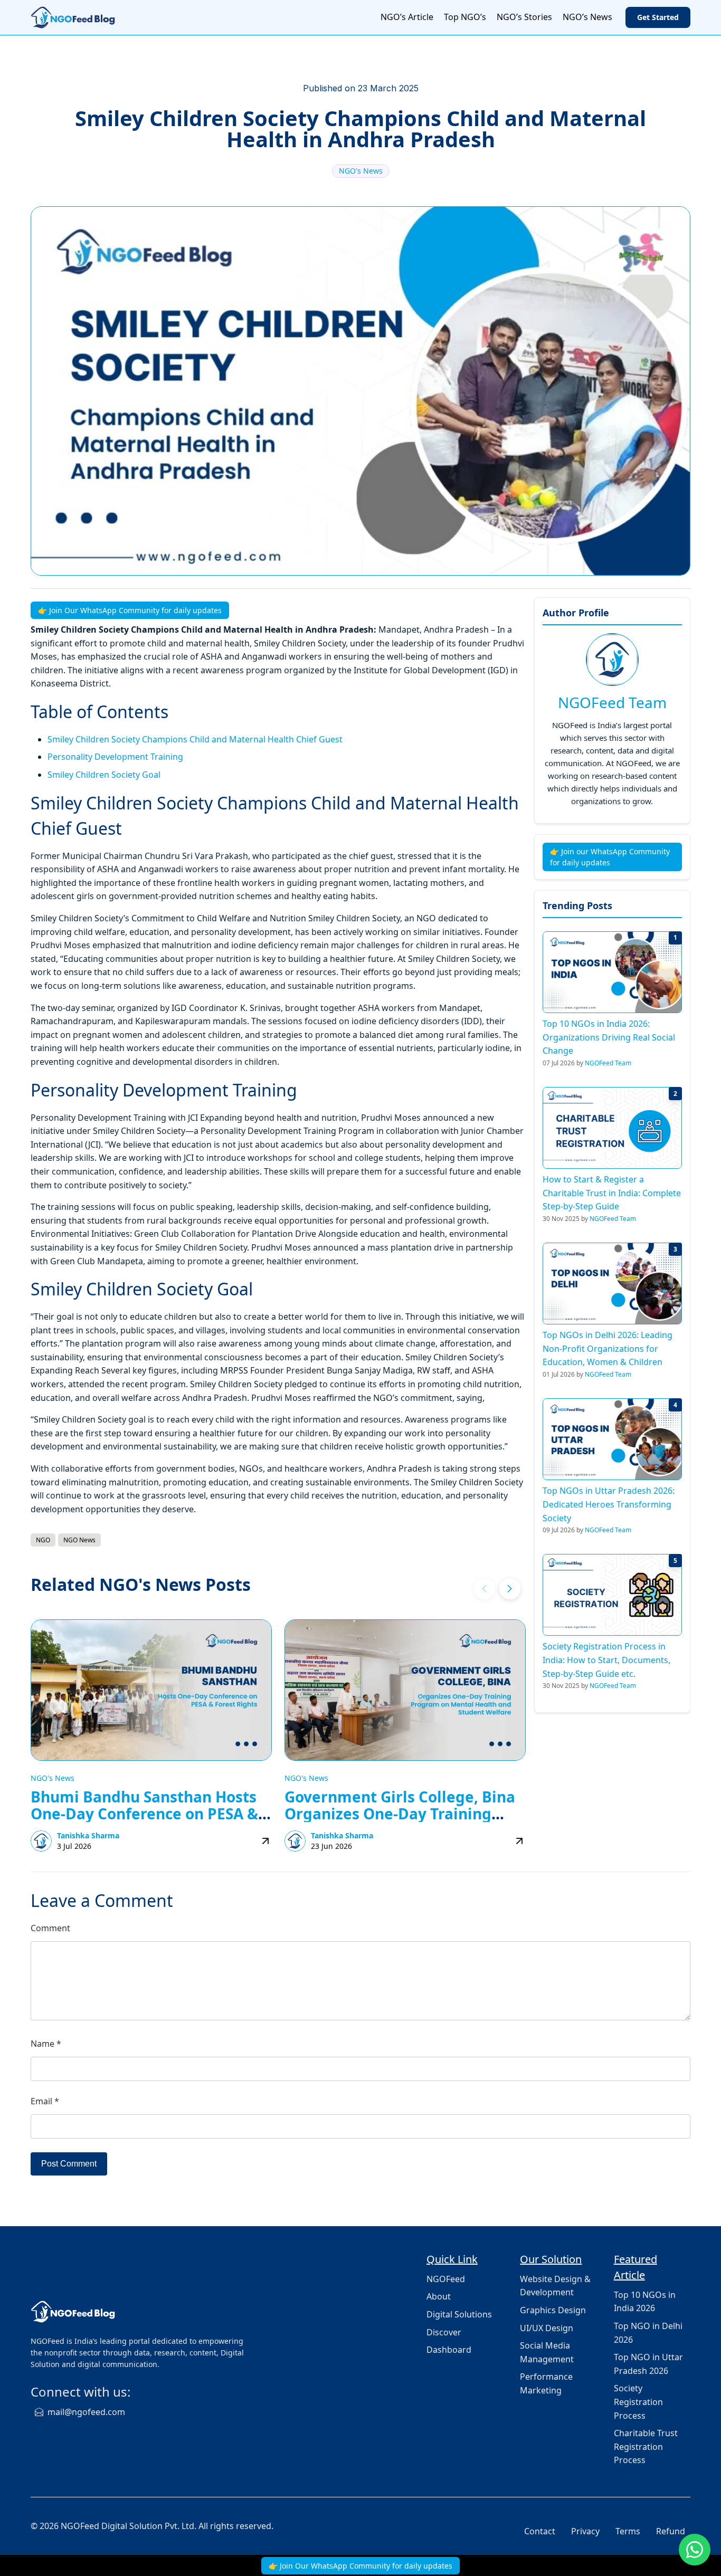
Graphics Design (553, 2310)
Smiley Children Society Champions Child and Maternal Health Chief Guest (195, 739)
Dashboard (449, 2350)
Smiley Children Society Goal (104, 775)
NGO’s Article (407, 17)
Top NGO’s (465, 17)
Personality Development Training (115, 757)
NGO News (79, 1540)
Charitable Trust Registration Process (646, 2446)
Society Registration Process (638, 2402)
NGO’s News (587, 17)
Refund (671, 2531)
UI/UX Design (547, 2328)
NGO (43, 1540)
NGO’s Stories (524, 17)
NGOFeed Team (612, 702)
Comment (50, 1928)
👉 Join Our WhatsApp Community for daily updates (130, 610)
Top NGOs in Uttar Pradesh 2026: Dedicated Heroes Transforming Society (609, 1504)
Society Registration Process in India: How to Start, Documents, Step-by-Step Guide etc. (606, 1660)
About (439, 2296)
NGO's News (361, 171)
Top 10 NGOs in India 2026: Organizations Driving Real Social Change (609, 1037)
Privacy (585, 2531)
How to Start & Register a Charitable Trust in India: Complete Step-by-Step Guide (612, 1193)
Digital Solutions (459, 2314)
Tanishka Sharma (88, 1835)
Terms (628, 2531)
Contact (540, 2531)
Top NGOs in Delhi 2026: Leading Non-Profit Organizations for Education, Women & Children (608, 1348)
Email (45, 2101)
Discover (444, 2332)
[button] (510, 1589)
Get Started (658, 17)
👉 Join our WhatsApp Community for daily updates (610, 857)
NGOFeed (446, 2279)
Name (46, 2044)
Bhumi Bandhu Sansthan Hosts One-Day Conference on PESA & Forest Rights (144, 1814)
